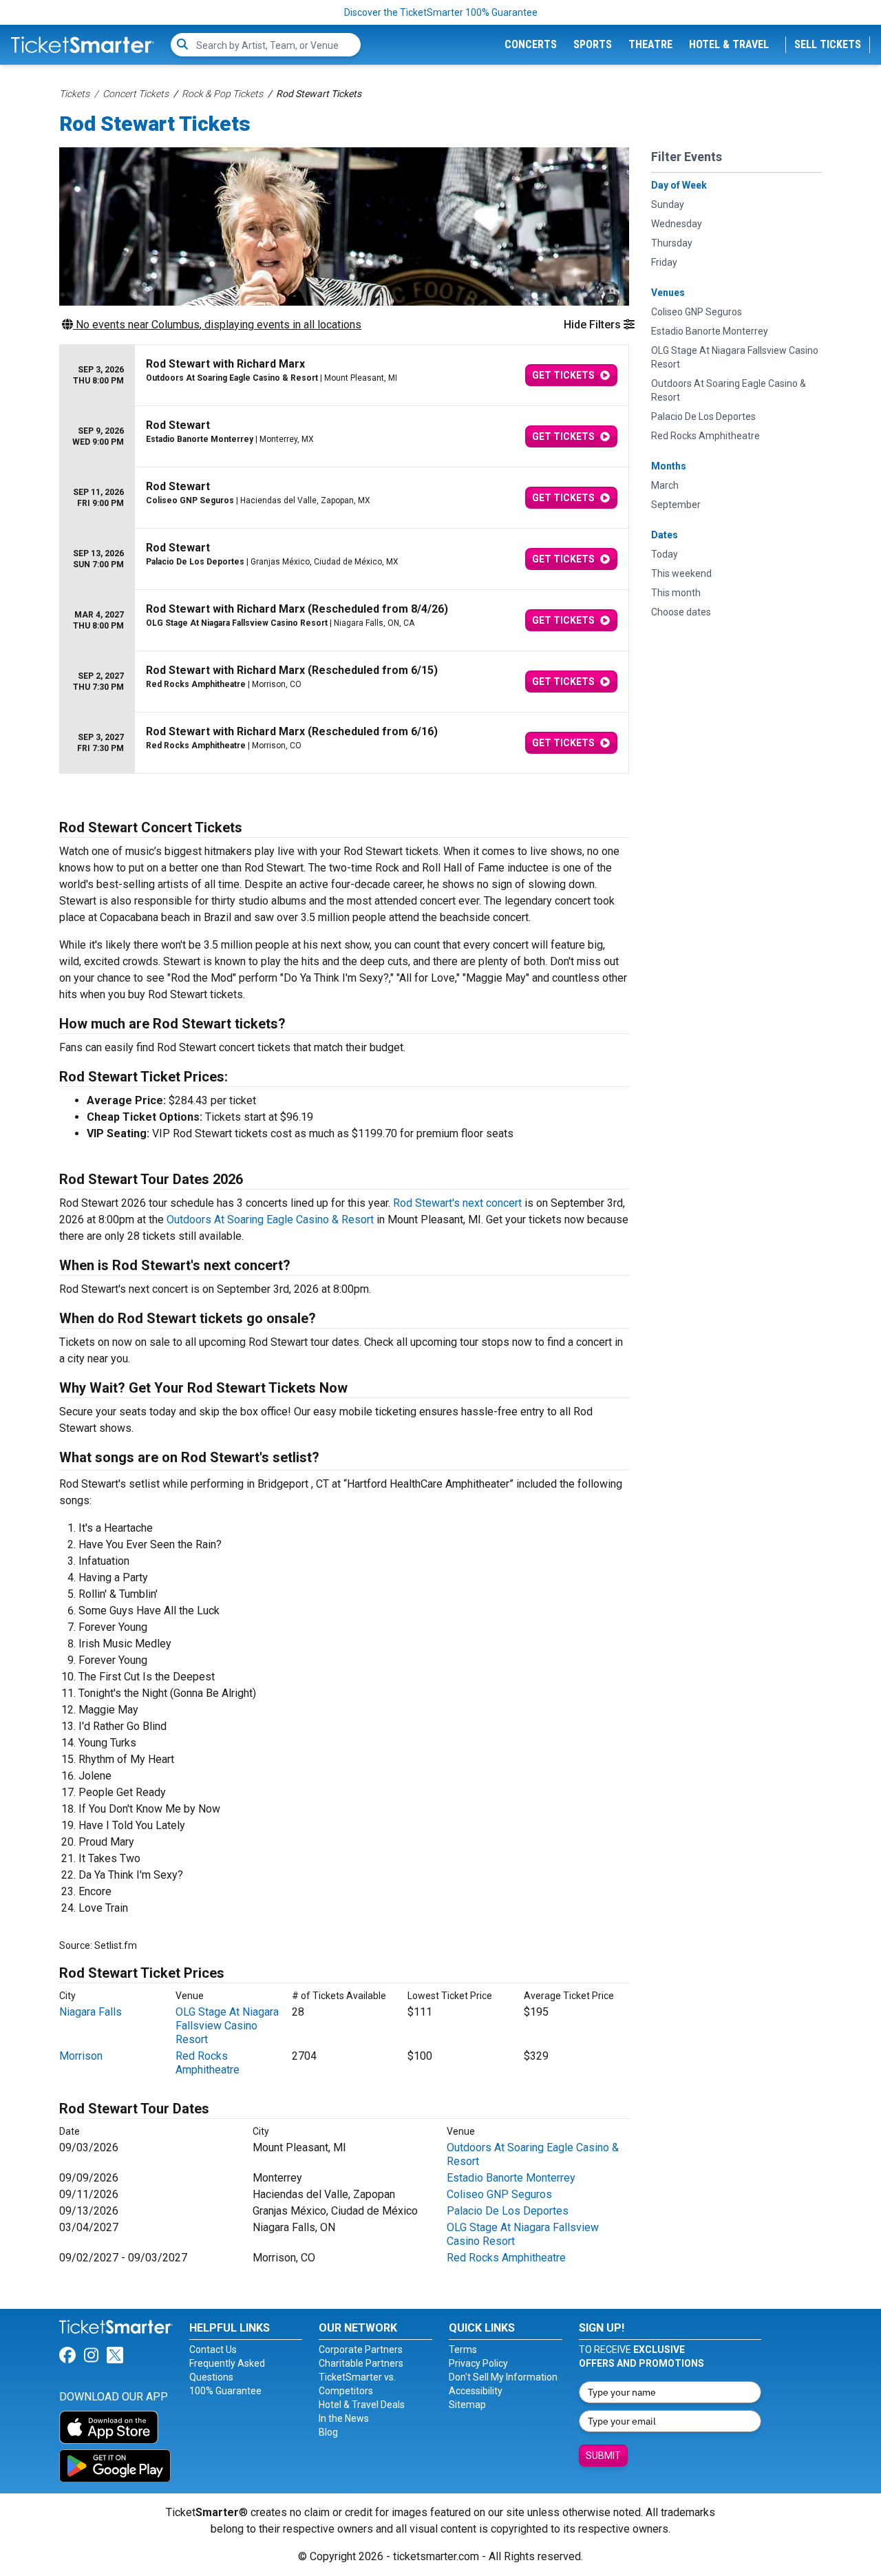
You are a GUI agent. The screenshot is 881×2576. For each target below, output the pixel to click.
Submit (603, 2456)
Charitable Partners (361, 2363)
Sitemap (467, 2405)
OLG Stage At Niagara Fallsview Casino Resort (227, 2026)
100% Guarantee (225, 2391)
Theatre (650, 44)
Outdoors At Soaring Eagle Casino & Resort (270, 1220)
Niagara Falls (91, 2012)
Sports (593, 44)
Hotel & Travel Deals (362, 2405)
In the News (344, 2418)
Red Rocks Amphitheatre (208, 2063)
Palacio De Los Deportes (508, 2211)
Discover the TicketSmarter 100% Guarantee (441, 12)
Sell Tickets (828, 44)
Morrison (81, 2056)
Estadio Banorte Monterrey (511, 2178)
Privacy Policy (478, 2363)
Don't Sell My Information (503, 2377)
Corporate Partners (361, 2350)
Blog (328, 2432)
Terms (463, 2350)
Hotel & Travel (729, 44)
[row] (344, 376)
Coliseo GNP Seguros (499, 2194)
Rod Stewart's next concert (457, 1203)
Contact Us (213, 2350)
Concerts (531, 44)
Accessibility (476, 2391)
